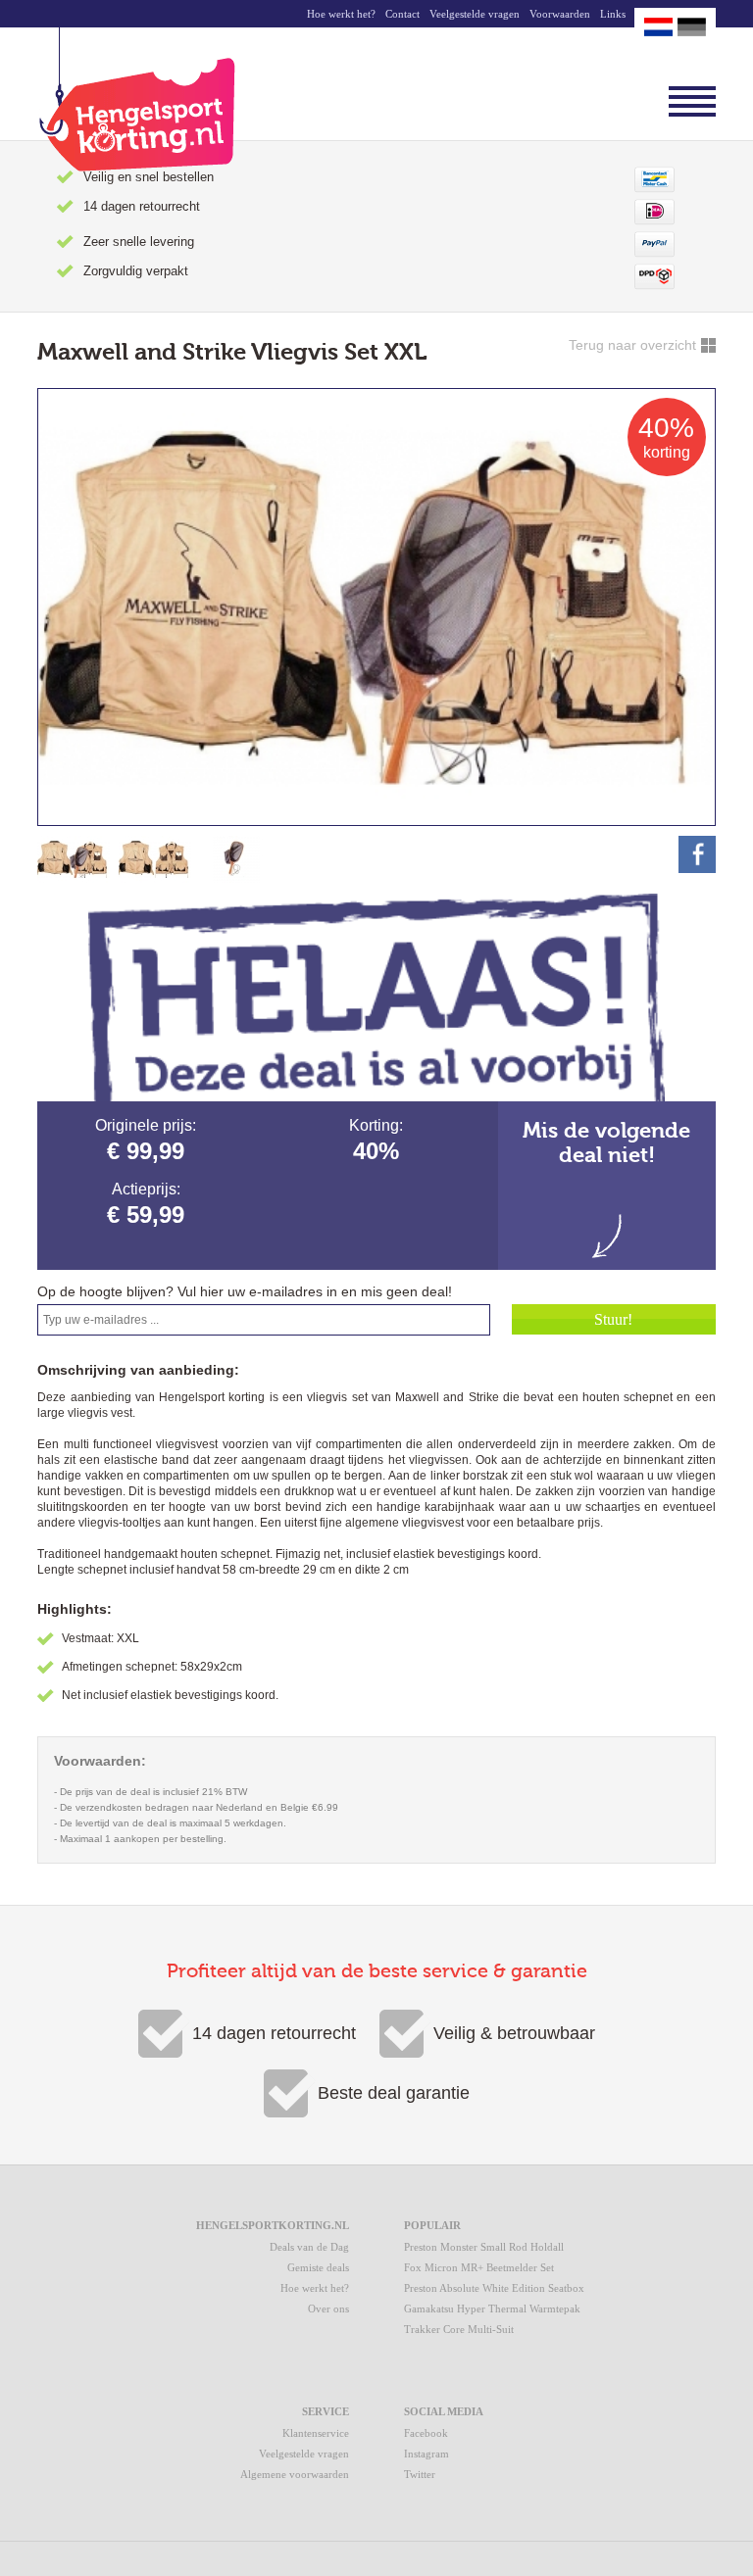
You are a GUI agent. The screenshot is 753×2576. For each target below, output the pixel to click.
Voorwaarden (560, 14)
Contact (402, 14)
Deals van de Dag (309, 2247)
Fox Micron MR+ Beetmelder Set (479, 2267)
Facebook (426, 2433)
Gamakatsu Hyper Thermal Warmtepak (492, 2309)
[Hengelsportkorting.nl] (136, 99)
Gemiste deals (318, 2267)
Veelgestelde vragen (475, 14)
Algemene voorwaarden (295, 2474)
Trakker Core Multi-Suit (459, 2329)
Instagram (427, 2454)
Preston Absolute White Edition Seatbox (494, 2288)
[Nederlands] (658, 27)
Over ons (328, 2309)
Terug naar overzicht (632, 345)
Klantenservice (316, 2433)
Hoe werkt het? (341, 14)
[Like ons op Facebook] (697, 854)
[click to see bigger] (74, 859)
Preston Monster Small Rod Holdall (484, 2247)
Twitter (420, 2474)
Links (613, 14)
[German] (692, 27)
